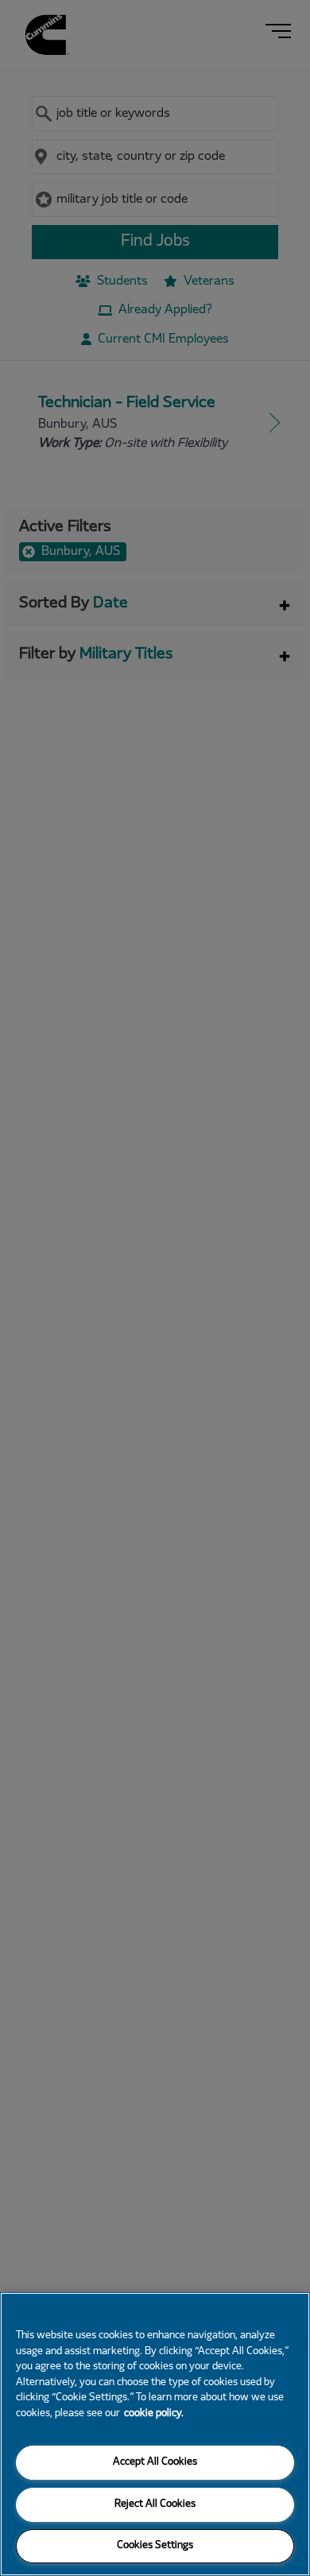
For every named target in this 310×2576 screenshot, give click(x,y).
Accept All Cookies (155, 2462)
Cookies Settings (155, 2546)
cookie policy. (154, 2414)
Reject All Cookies (155, 2504)
